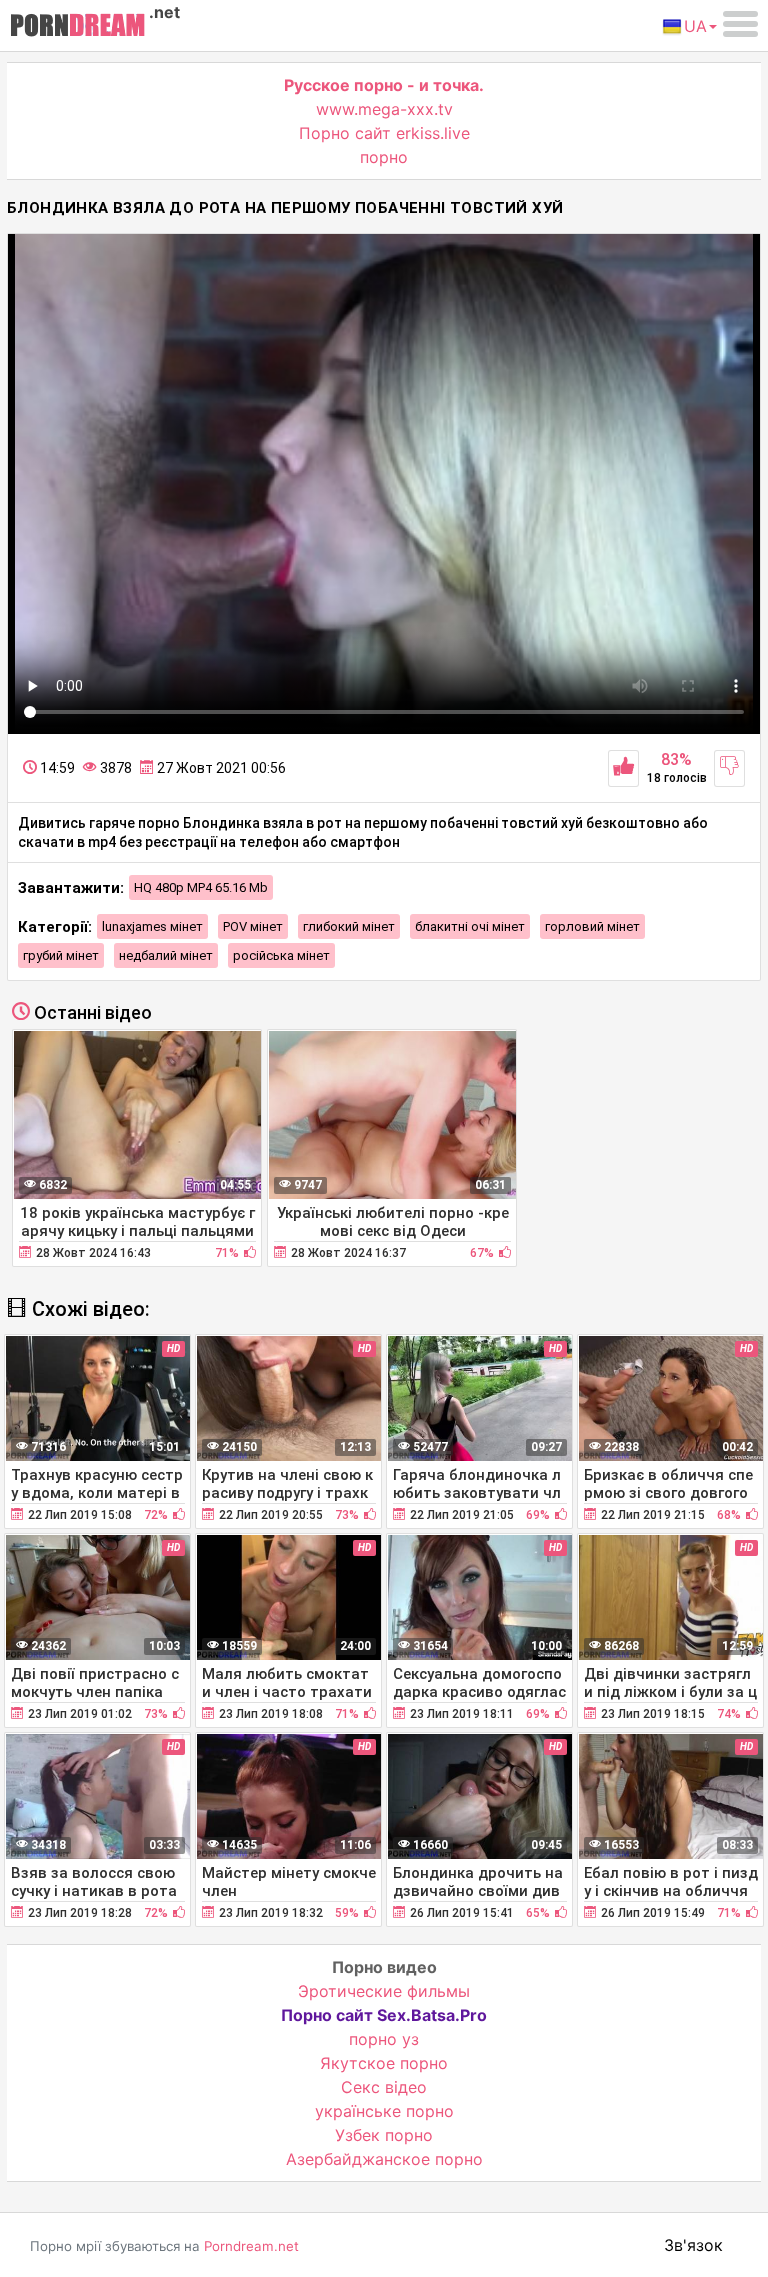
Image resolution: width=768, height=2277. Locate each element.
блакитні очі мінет (470, 926)
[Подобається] (623, 768)
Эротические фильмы (384, 1991)
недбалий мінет (166, 955)
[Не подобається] (729, 768)
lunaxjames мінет (152, 926)
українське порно (384, 2111)
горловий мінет (592, 926)
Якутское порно (384, 2063)
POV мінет (253, 926)
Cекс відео (384, 2087)
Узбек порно (384, 2135)
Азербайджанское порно (384, 2159)
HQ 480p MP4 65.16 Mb (201, 887)
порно (384, 157)
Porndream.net (251, 2246)
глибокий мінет (349, 926)
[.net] (77, 28)
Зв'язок (693, 2245)
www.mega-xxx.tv (384, 109)
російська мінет (281, 955)
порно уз (384, 2039)
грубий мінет (61, 955)
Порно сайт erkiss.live (384, 133)
